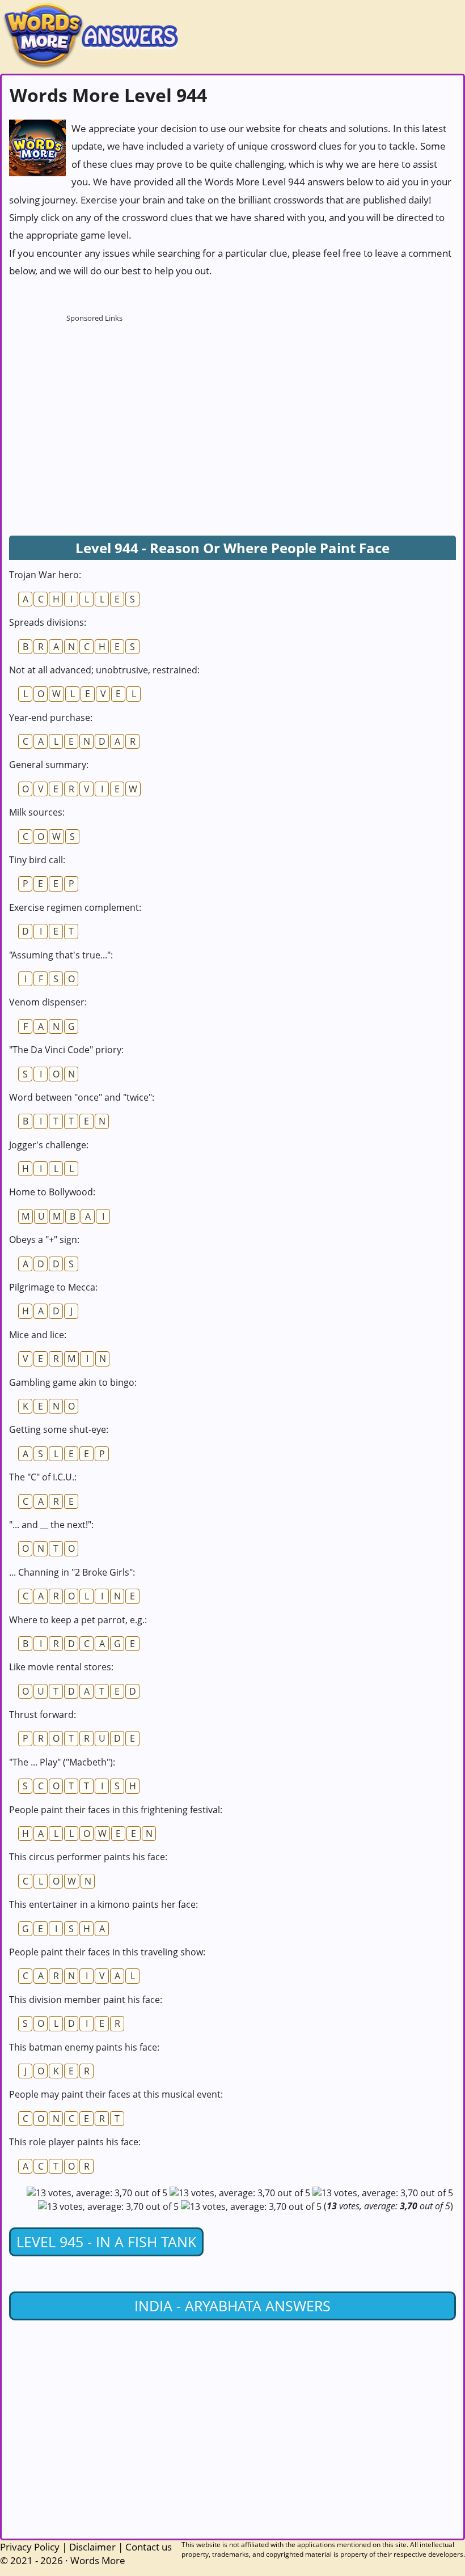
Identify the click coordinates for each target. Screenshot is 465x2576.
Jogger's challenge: (49, 1145)
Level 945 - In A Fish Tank (106, 2242)
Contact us (149, 2547)
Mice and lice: (38, 1335)
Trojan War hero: (45, 575)
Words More (98, 2560)
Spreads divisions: (48, 622)
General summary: (49, 765)
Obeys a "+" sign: (44, 1240)
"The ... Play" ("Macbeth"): (62, 1762)
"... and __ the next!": (51, 1525)
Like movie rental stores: (61, 1667)
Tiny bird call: (37, 860)
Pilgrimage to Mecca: (53, 1287)
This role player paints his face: (75, 2142)
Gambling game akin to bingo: (73, 1382)
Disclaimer (92, 2547)
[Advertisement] (94, 398)
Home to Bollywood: (52, 1192)
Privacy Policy (30, 2547)
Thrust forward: (43, 1714)
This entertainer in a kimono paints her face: (103, 1904)
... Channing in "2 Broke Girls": (72, 1572)
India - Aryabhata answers (232, 2306)
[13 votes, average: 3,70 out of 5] (97, 2193)
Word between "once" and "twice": (82, 1097)
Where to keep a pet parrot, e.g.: (78, 1620)
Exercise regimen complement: (75, 907)
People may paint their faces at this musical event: (116, 2094)
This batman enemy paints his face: (84, 2047)
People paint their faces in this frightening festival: (116, 1810)
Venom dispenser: (48, 1002)
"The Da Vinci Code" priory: (66, 1050)
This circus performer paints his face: (88, 1857)
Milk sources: (37, 812)
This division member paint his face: (86, 2000)
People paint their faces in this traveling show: (107, 1952)
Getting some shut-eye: (59, 1429)
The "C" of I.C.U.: (43, 1477)
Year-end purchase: (51, 718)
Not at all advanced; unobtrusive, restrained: (104, 670)
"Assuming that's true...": (61, 955)
